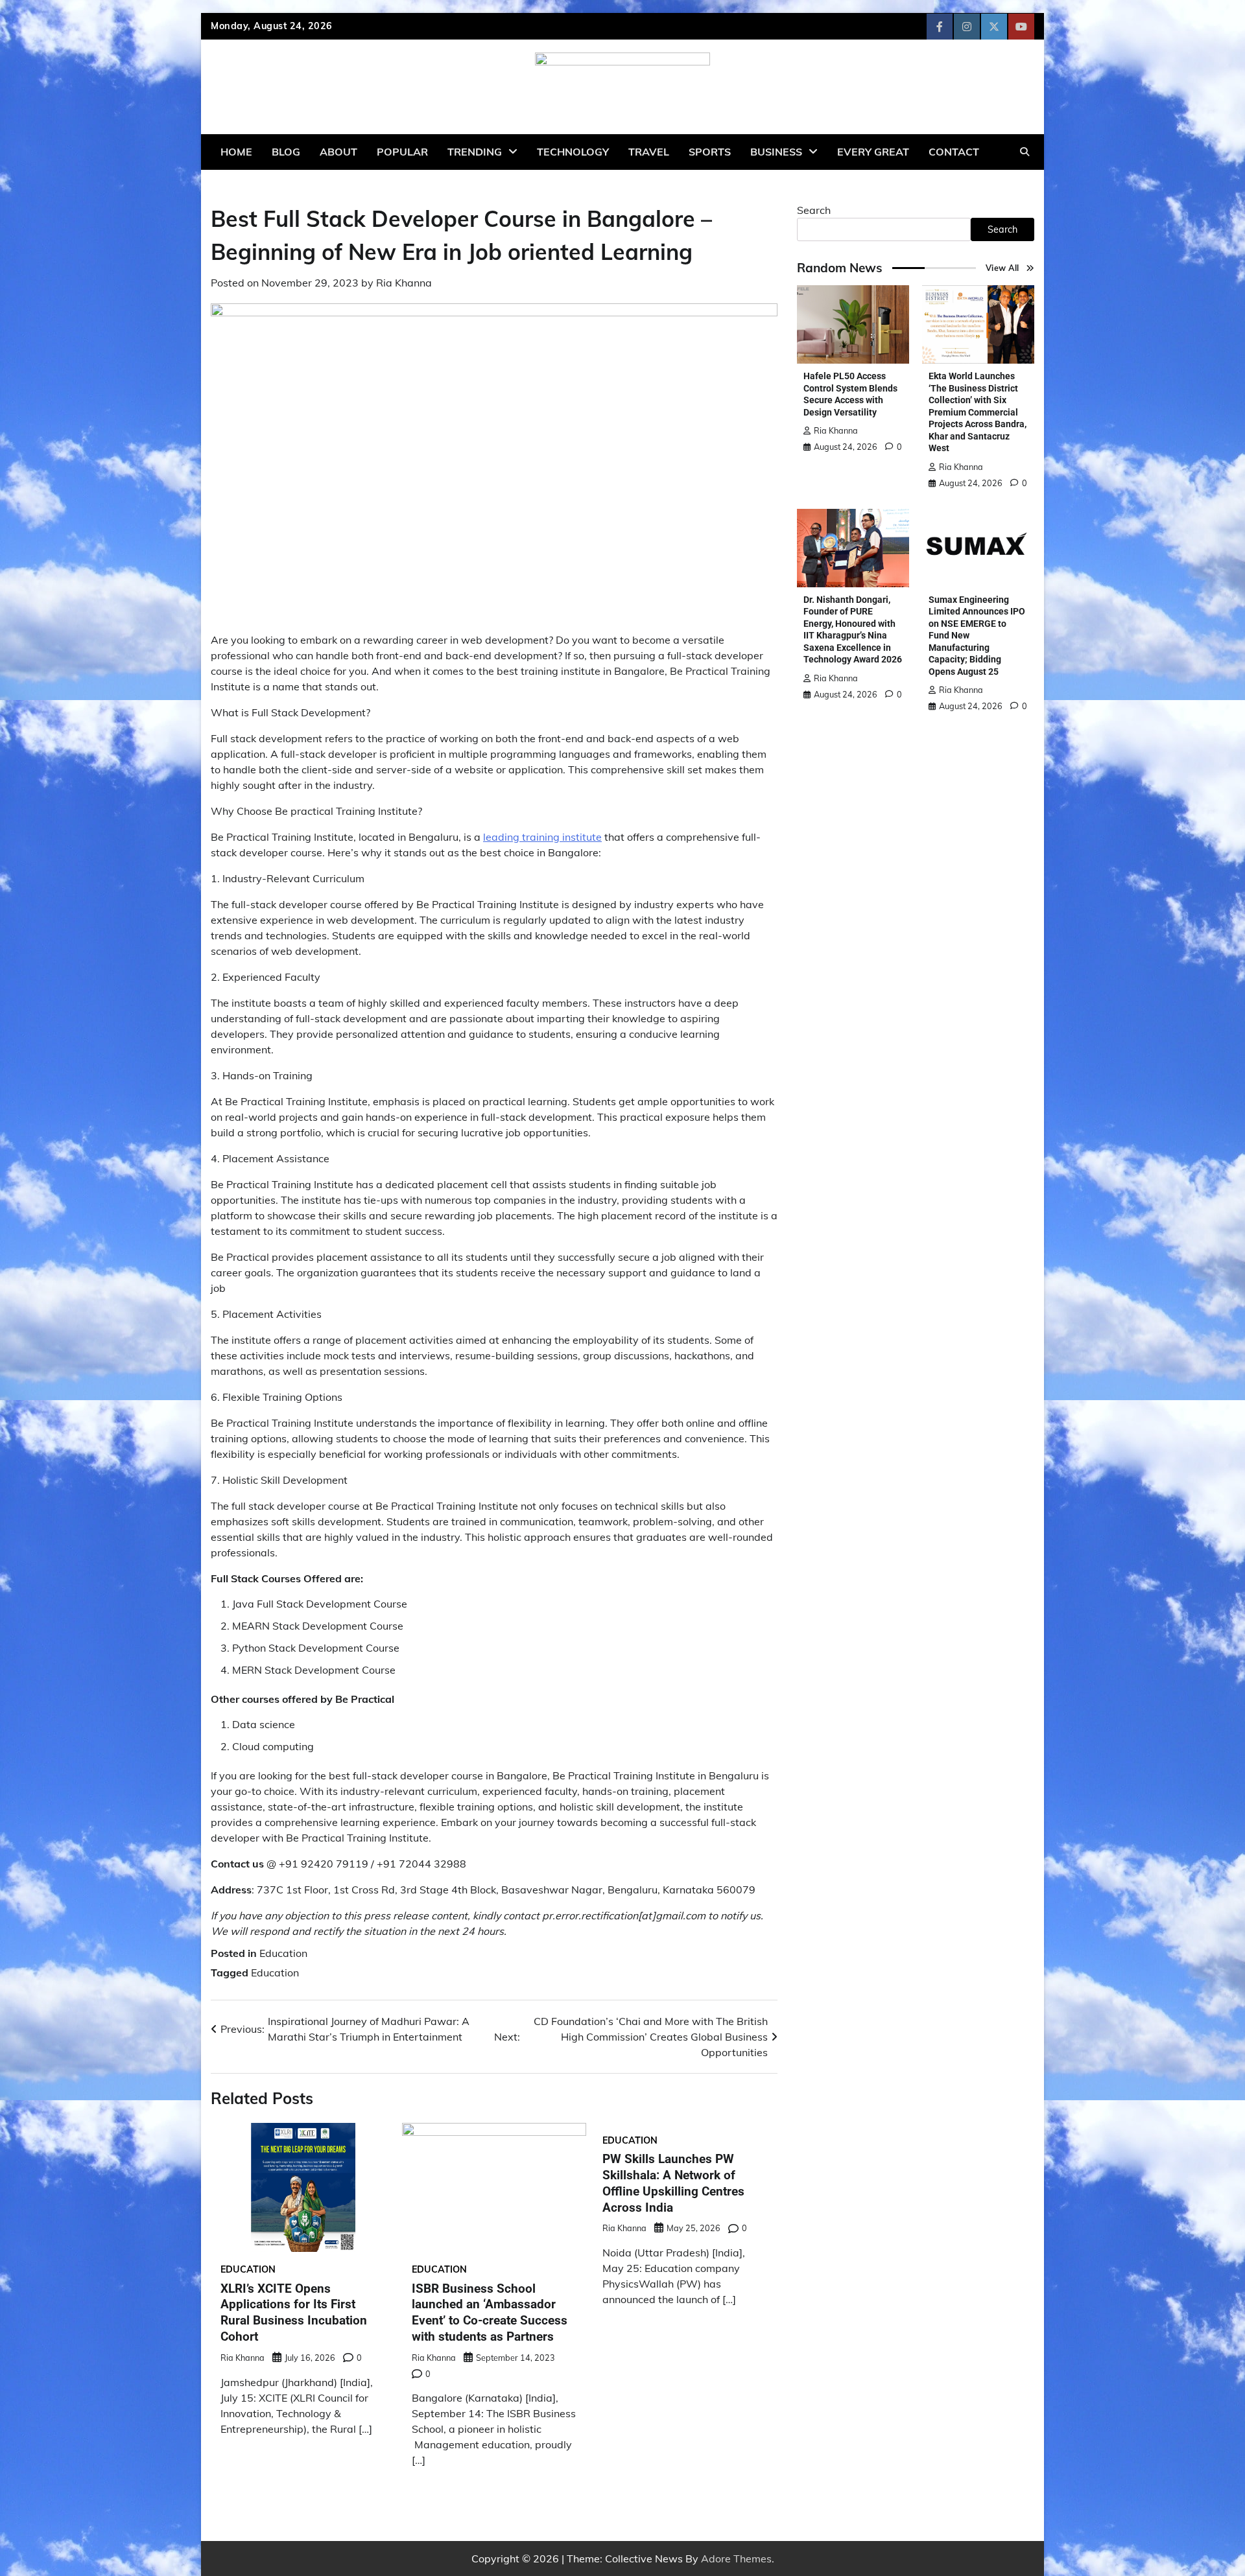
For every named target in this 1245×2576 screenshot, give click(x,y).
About (338, 152)
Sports (710, 152)
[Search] (1025, 152)
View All (1002, 268)
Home (236, 152)
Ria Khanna (404, 283)
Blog (286, 152)
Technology (573, 152)
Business (776, 152)
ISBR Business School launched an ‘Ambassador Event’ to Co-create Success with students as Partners (490, 2313)
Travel (649, 152)
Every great (873, 152)
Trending (475, 152)
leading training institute (542, 837)
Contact (954, 152)
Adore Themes (736, 2558)
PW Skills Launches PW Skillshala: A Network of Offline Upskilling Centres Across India (673, 2183)
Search (814, 210)
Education (283, 1953)
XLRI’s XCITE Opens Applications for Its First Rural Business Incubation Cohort (294, 2313)
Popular (402, 152)
